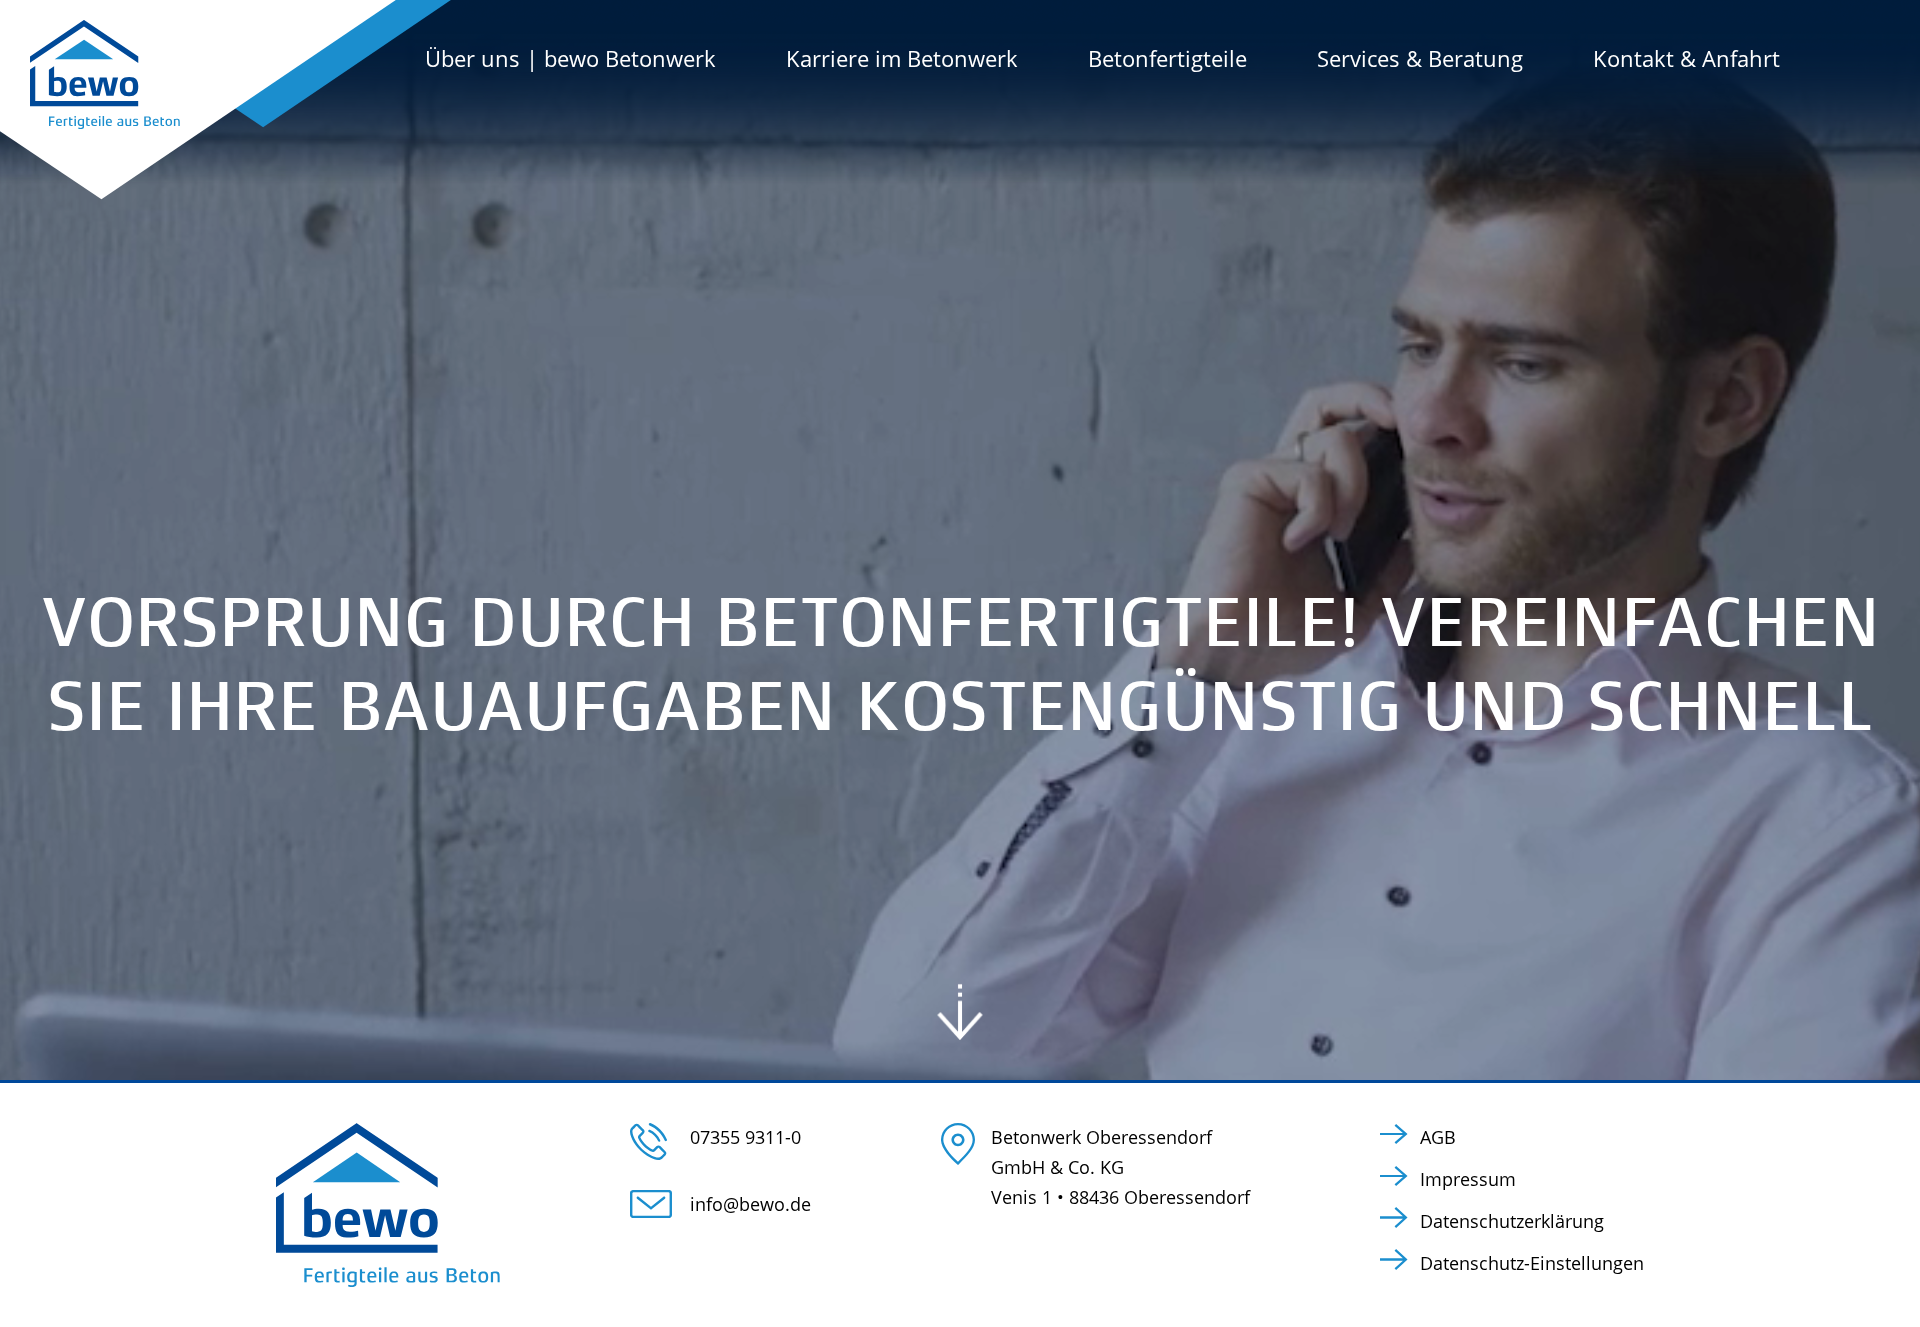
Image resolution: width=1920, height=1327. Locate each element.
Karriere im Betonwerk (902, 58)
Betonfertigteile (1167, 58)
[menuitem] (605, 58)
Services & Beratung (1420, 58)
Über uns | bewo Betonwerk (570, 58)
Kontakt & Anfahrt (1686, 58)
